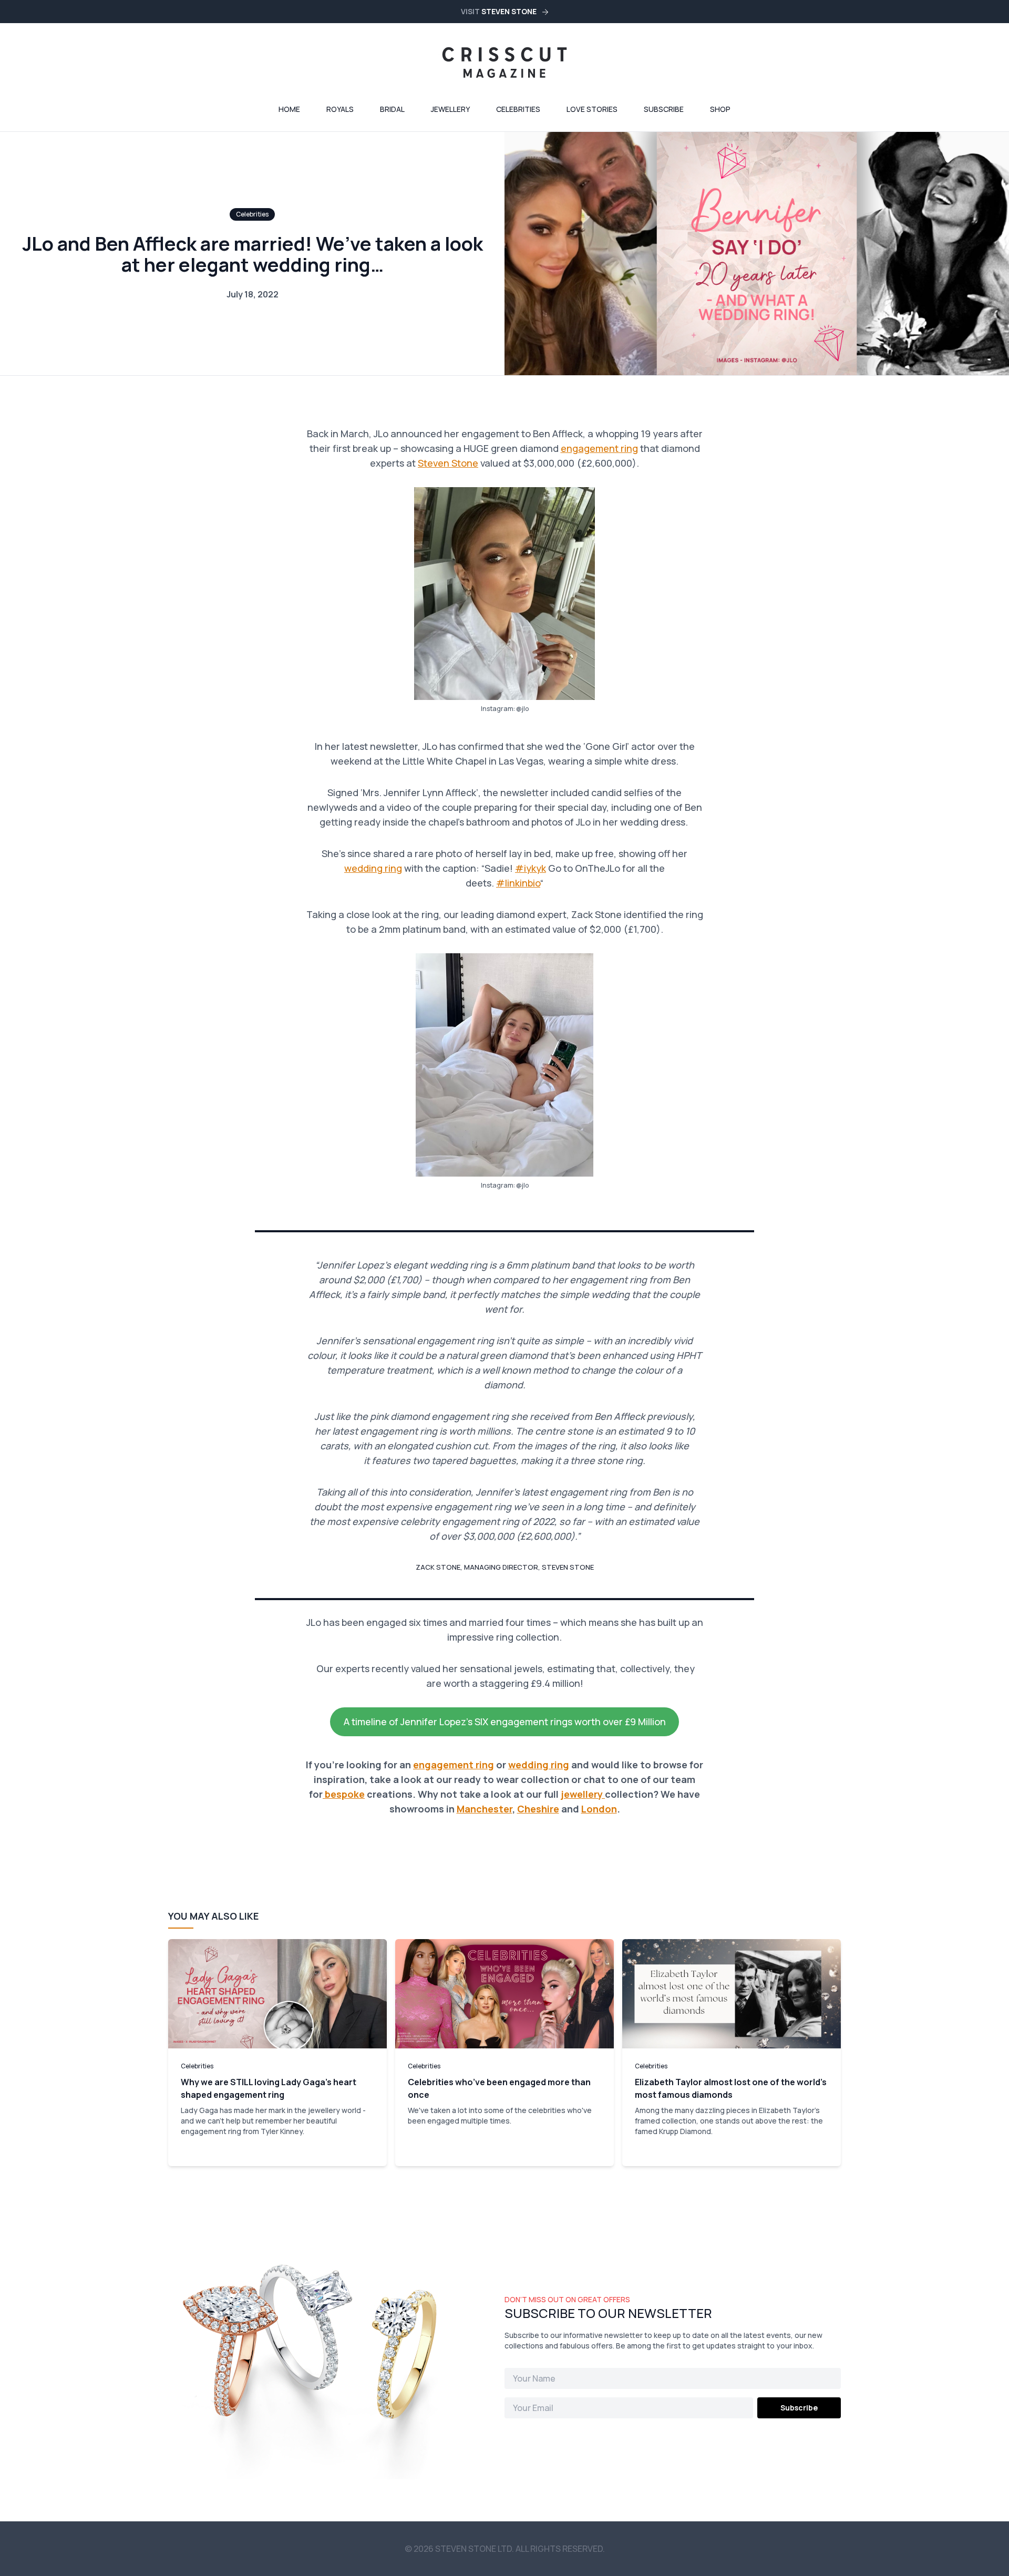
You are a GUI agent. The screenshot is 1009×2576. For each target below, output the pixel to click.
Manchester (485, 1809)
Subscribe (664, 109)
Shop (720, 109)
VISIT (499, 11)
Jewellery (450, 109)
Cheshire (538, 1809)
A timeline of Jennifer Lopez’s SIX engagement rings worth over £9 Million (505, 1722)
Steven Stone (448, 463)
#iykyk (531, 868)
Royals (340, 109)
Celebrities (518, 109)
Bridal (392, 109)
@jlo (522, 709)
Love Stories (592, 109)
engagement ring (599, 448)
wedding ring (373, 868)
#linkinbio (518, 883)
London (599, 1809)
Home (289, 109)
